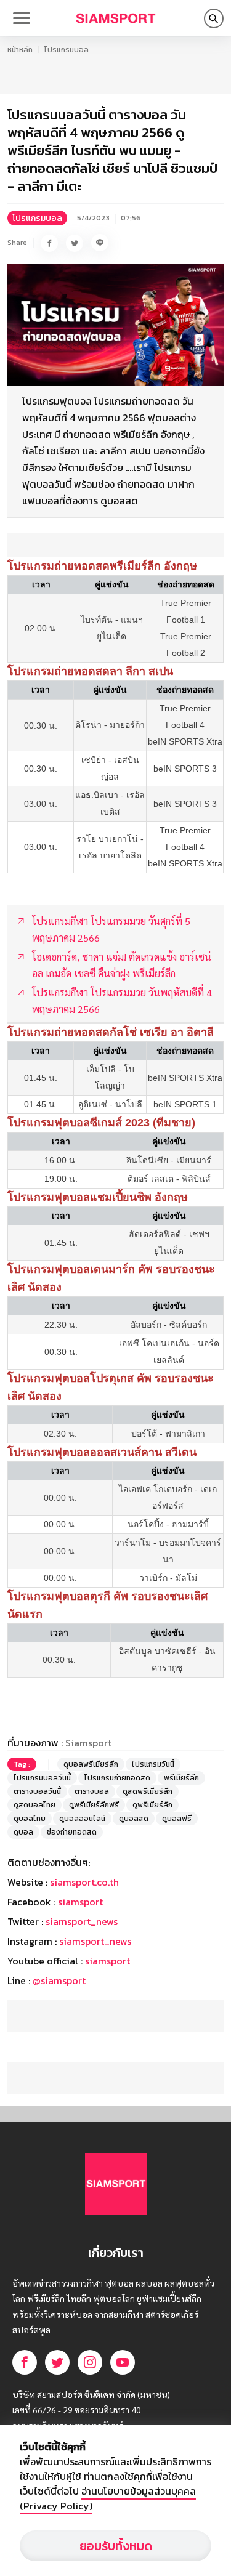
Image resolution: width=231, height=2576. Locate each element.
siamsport (80, 1902)
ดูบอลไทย (30, 1819)
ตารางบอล (92, 1791)
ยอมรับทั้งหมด (116, 2546)
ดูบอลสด (134, 1819)
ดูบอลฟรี (177, 1819)
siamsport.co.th (84, 1882)
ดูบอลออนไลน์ (82, 1819)
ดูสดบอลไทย (34, 1805)
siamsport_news (82, 1921)
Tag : (22, 1764)
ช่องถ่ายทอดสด (72, 1832)
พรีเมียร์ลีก (181, 1778)
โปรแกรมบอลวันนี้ (42, 1778)
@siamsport (59, 1980)
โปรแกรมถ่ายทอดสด (117, 1778)
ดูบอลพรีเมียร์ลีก (91, 1764)
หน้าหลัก (20, 50)
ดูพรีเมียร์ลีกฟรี (94, 1805)
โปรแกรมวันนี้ (153, 1764)
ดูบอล (23, 1832)
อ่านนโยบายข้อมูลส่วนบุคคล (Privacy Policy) (108, 2498)
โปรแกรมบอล (67, 50)
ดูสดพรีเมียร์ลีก (148, 1791)
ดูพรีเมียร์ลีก (152, 1805)
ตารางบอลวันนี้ (37, 1791)
